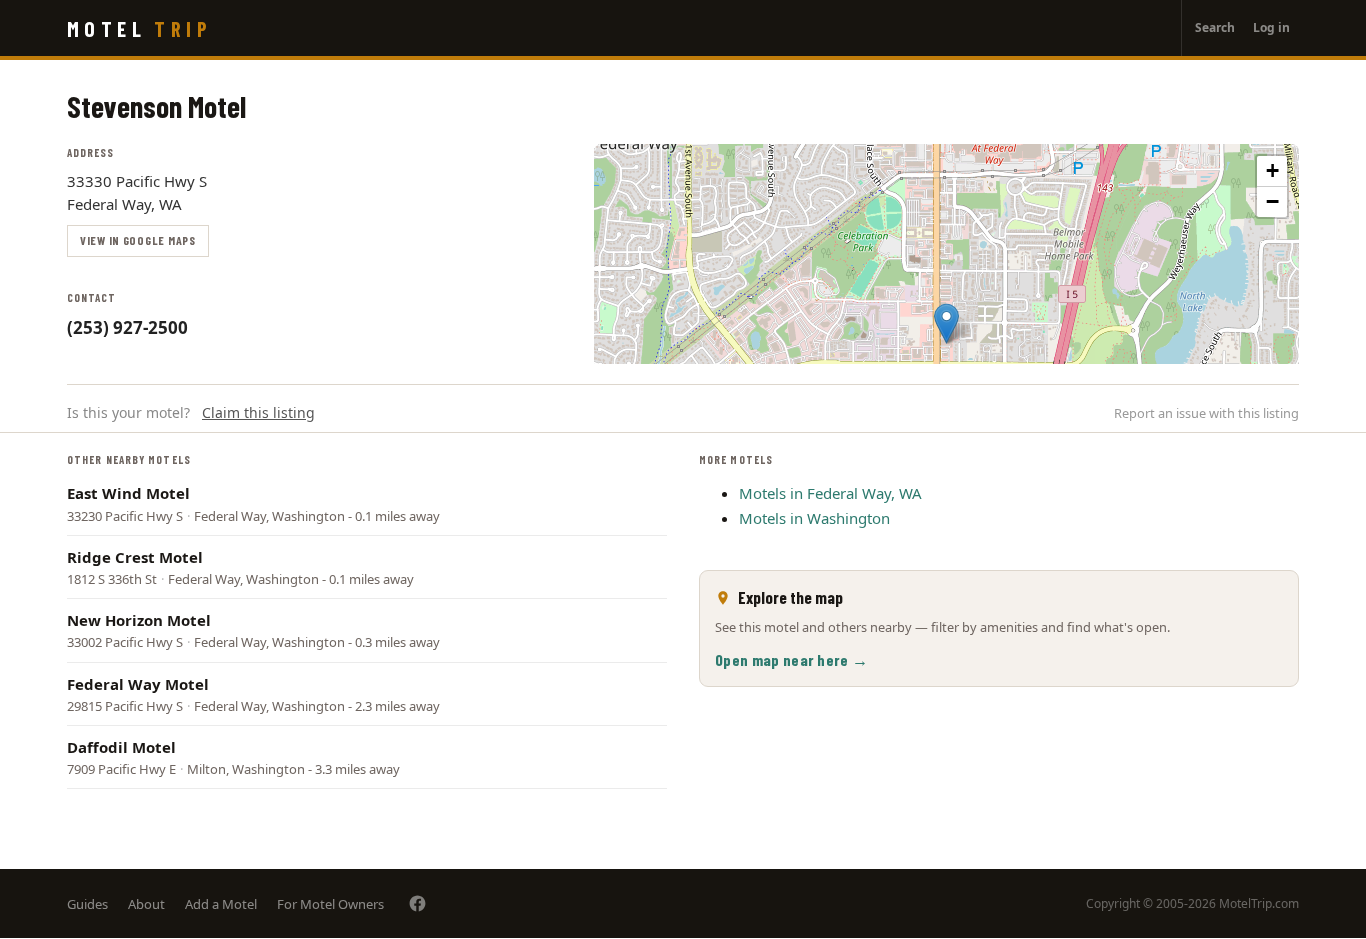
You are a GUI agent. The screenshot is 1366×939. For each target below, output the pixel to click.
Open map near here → (791, 659)
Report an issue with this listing (1206, 413)
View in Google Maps (138, 240)
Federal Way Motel (138, 684)
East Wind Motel (128, 493)
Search (1215, 27)
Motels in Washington (814, 518)
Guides (87, 904)
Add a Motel (221, 904)
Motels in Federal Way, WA (830, 493)
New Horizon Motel (139, 620)
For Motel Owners (330, 904)
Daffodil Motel (121, 747)
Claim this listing (258, 412)
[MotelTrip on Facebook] (417, 903)
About (146, 904)
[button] (946, 323)
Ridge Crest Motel (135, 557)
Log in (1271, 27)
